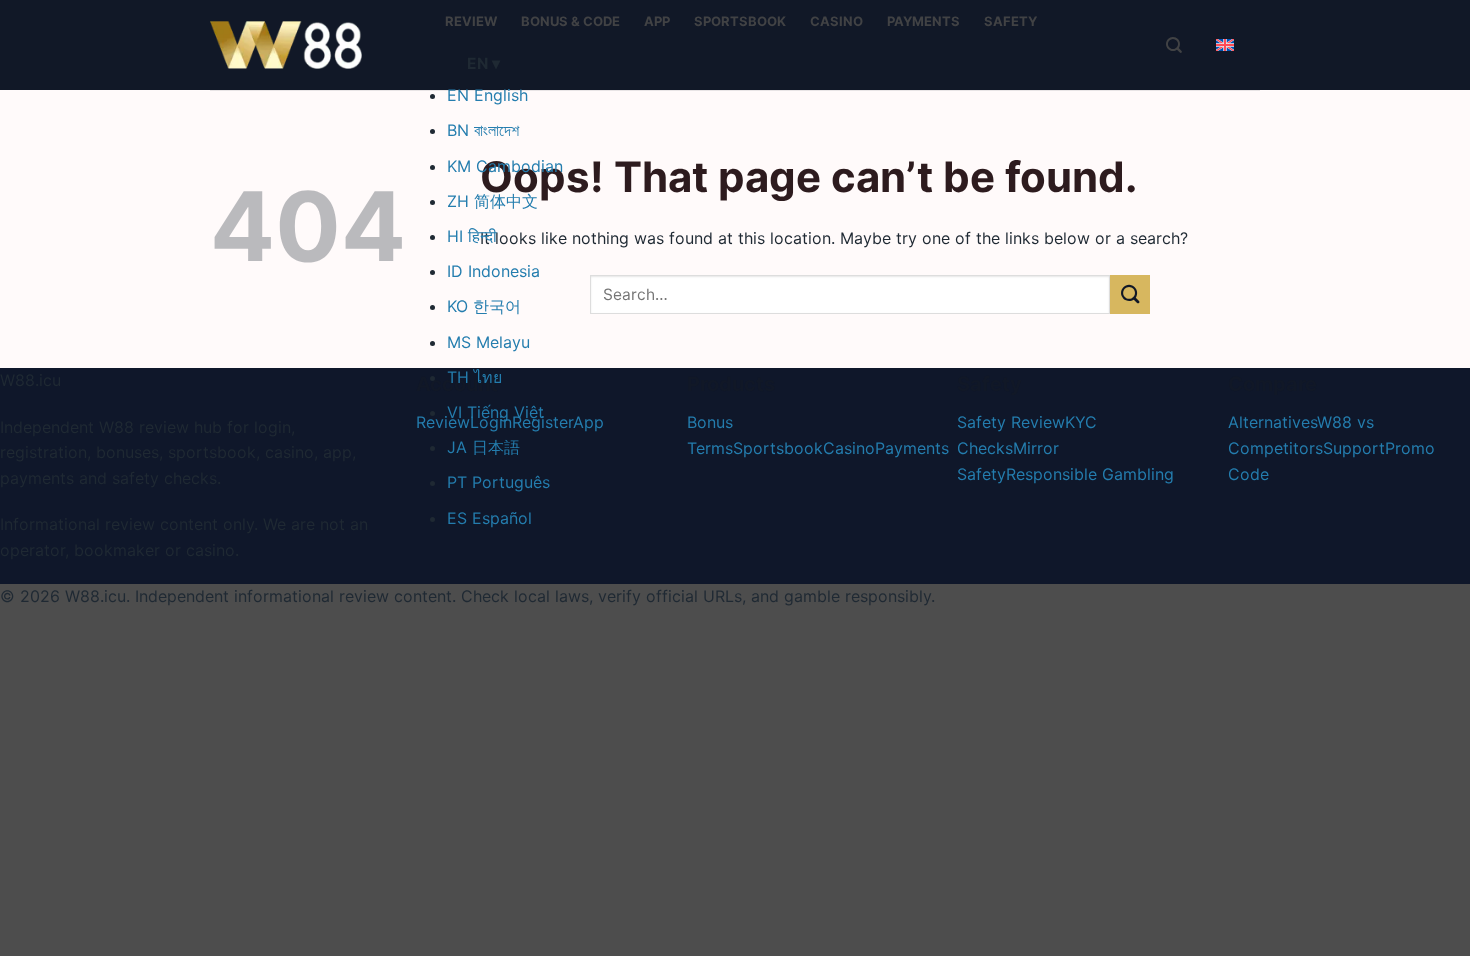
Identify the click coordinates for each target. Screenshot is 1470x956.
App (657, 21)
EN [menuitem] (487, 95)
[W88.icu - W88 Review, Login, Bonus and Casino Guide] (310, 45)
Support (1354, 448)
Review (471, 21)
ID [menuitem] (493, 271)
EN (483, 63)
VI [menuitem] (495, 412)
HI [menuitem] (472, 236)
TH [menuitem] (474, 377)
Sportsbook (740, 21)
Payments (923, 21)
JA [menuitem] (483, 447)
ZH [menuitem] (492, 201)
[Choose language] (1225, 45)
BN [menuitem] (483, 130)
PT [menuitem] (498, 482)
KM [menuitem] (505, 166)
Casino (836, 21)
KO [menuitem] (484, 306)
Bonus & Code (570, 21)
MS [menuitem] (488, 342)
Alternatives (1272, 422)
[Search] (1174, 45)
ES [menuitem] (489, 518)
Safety (1010, 21)
